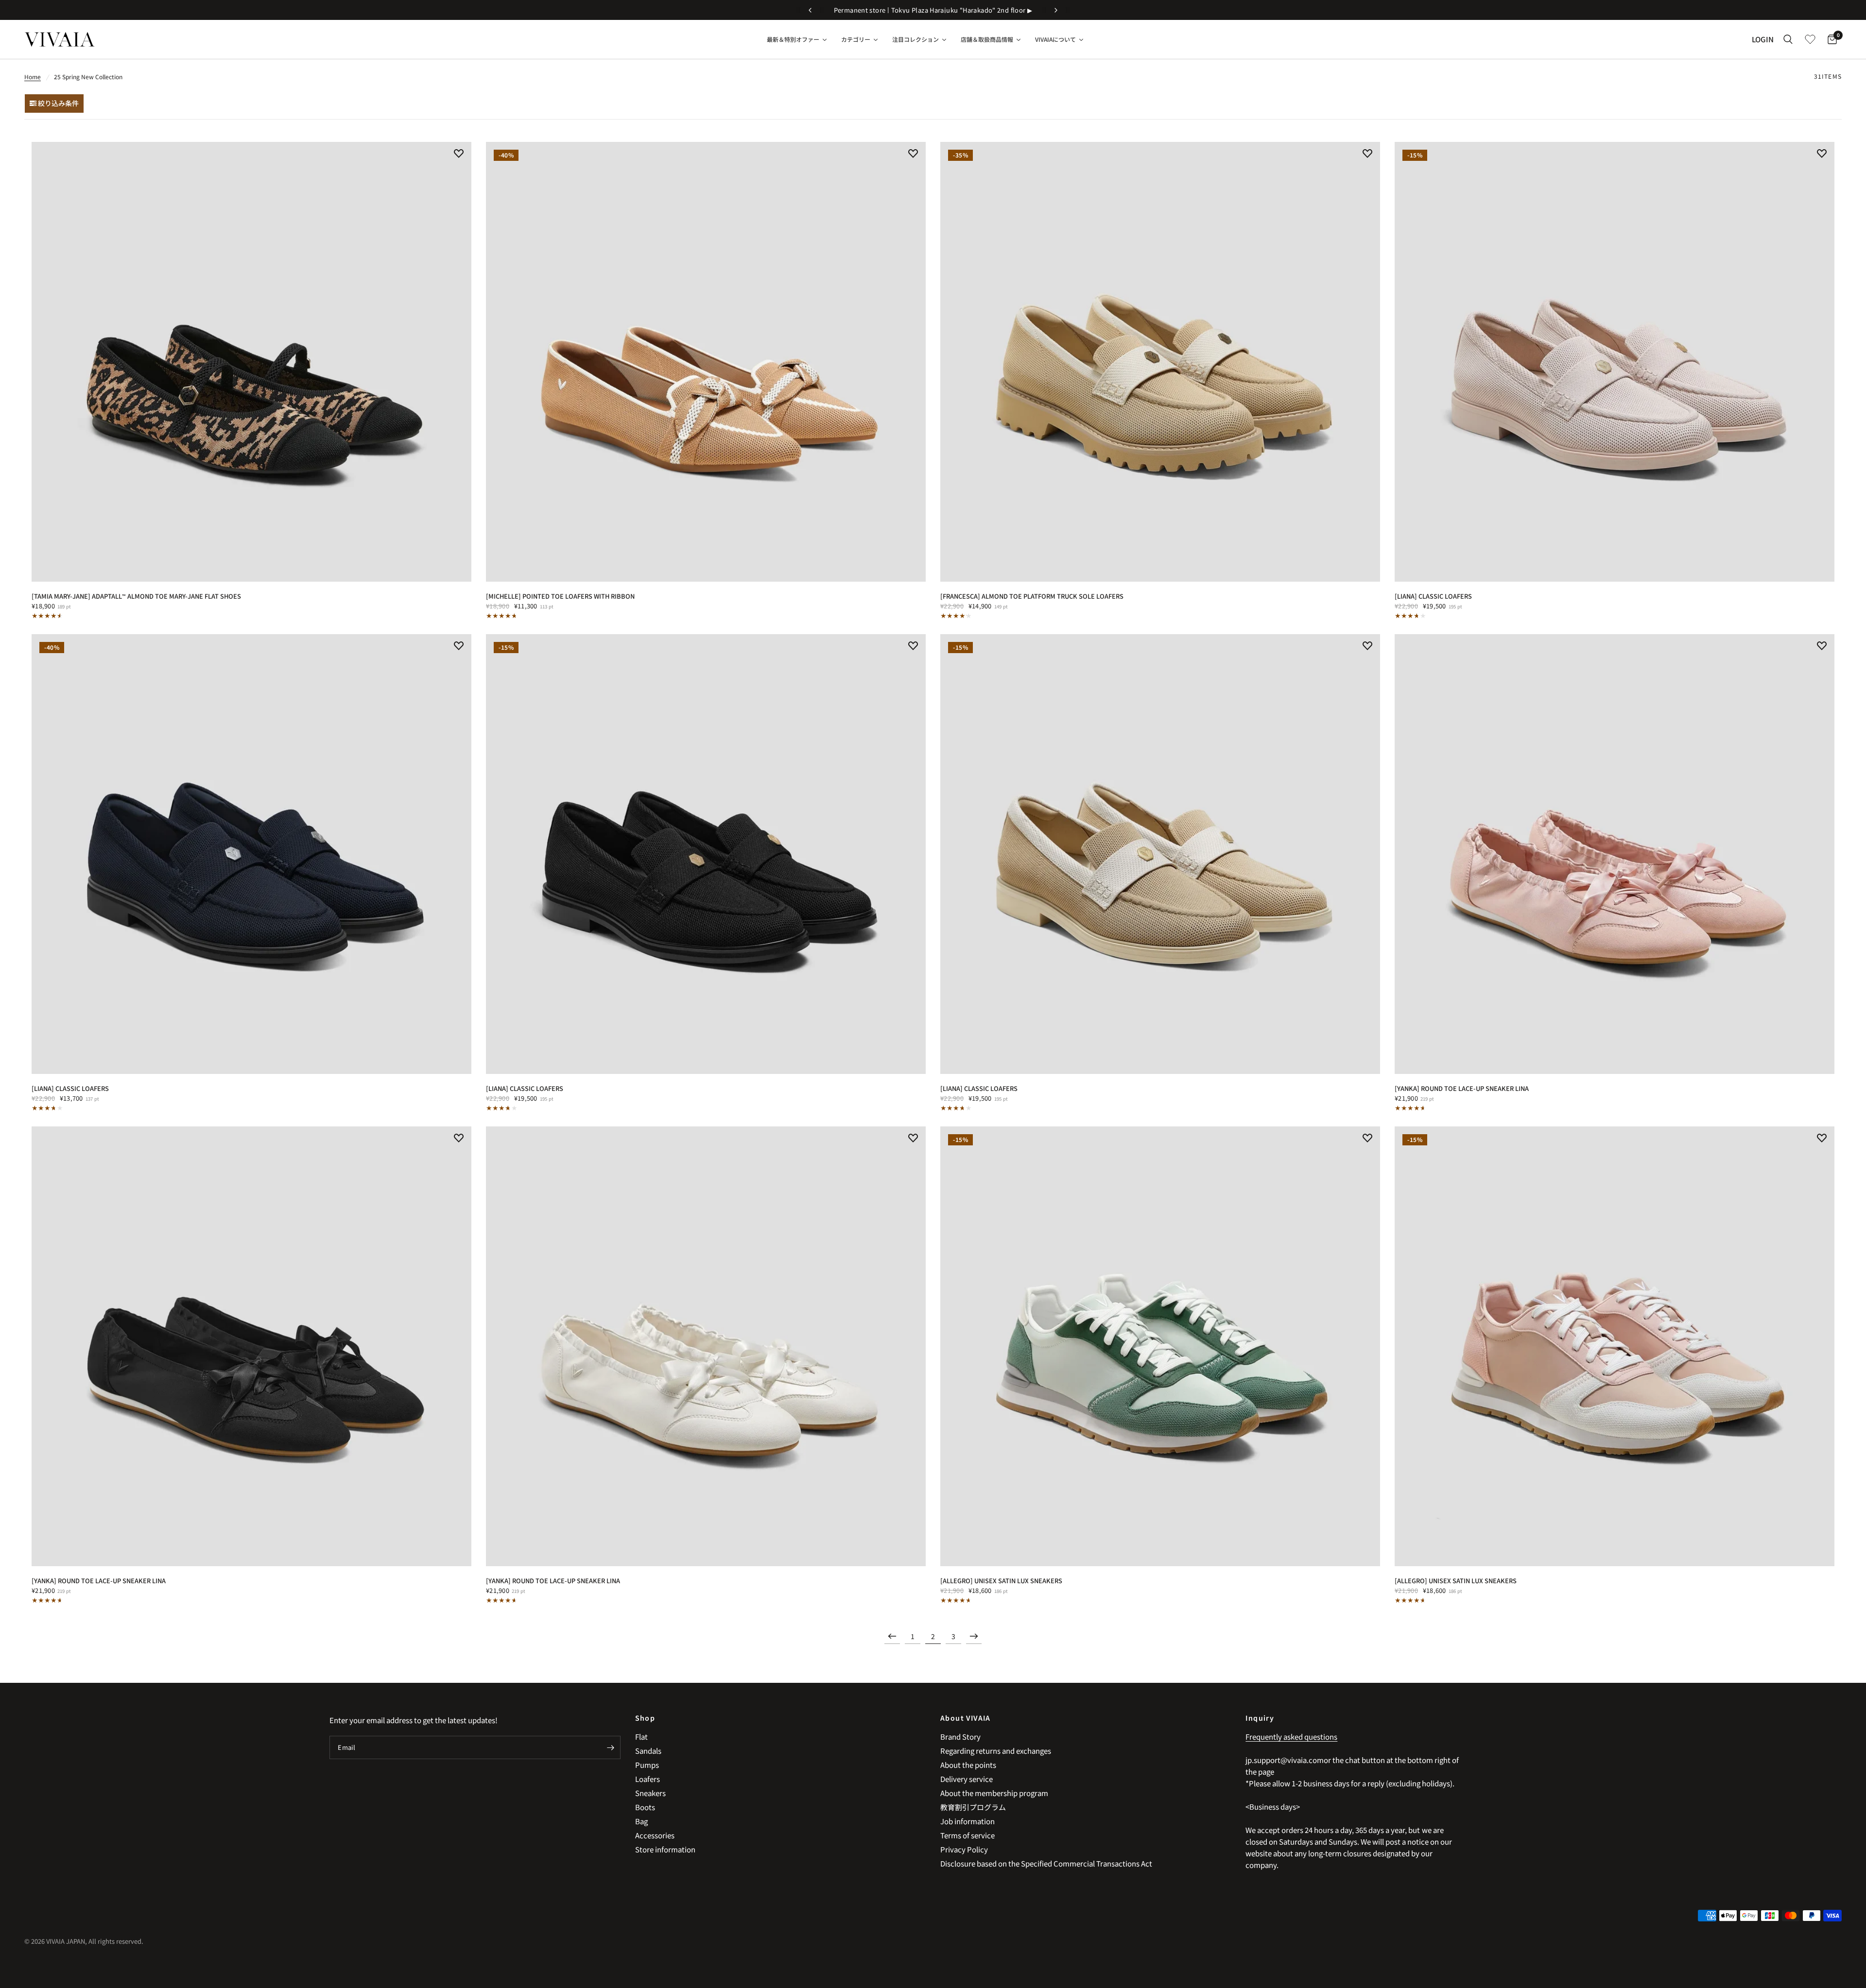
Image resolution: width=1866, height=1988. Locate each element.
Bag (641, 1821)
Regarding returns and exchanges (996, 1751)
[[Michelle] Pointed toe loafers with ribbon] (706, 362)
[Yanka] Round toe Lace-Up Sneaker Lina (1462, 1088)
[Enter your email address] (611, 1747)
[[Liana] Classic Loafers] (1615, 362)
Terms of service (968, 1835)
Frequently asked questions (1291, 1737)
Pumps (647, 1765)
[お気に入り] (1810, 39)
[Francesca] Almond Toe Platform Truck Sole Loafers (1032, 596)
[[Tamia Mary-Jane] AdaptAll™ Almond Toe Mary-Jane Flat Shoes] (251, 362)
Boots (645, 1807)
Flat (641, 1737)
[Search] (1788, 39)
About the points (968, 1765)
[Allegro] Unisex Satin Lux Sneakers (1001, 1581)
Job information (968, 1821)
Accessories (655, 1835)
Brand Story (960, 1737)
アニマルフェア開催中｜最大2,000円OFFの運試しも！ (933, 10)
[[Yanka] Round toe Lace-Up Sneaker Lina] (1615, 854)
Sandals (648, 1751)
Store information (665, 1849)
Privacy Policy (964, 1849)
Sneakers (650, 1793)
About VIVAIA (966, 1718)
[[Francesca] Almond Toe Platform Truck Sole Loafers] (1160, 362)
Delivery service (967, 1779)
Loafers (648, 1779)
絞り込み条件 (58, 103)
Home (33, 77)
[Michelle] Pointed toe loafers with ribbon (560, 596)
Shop (645, 1718)
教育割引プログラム (973, 1807)
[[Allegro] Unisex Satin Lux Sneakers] (1160, 1346)
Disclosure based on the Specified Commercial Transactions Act (1046, 1863)
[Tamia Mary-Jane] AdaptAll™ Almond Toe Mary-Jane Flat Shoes (136, 596)
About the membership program (994, 1793)
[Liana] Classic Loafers (1433, 596)
